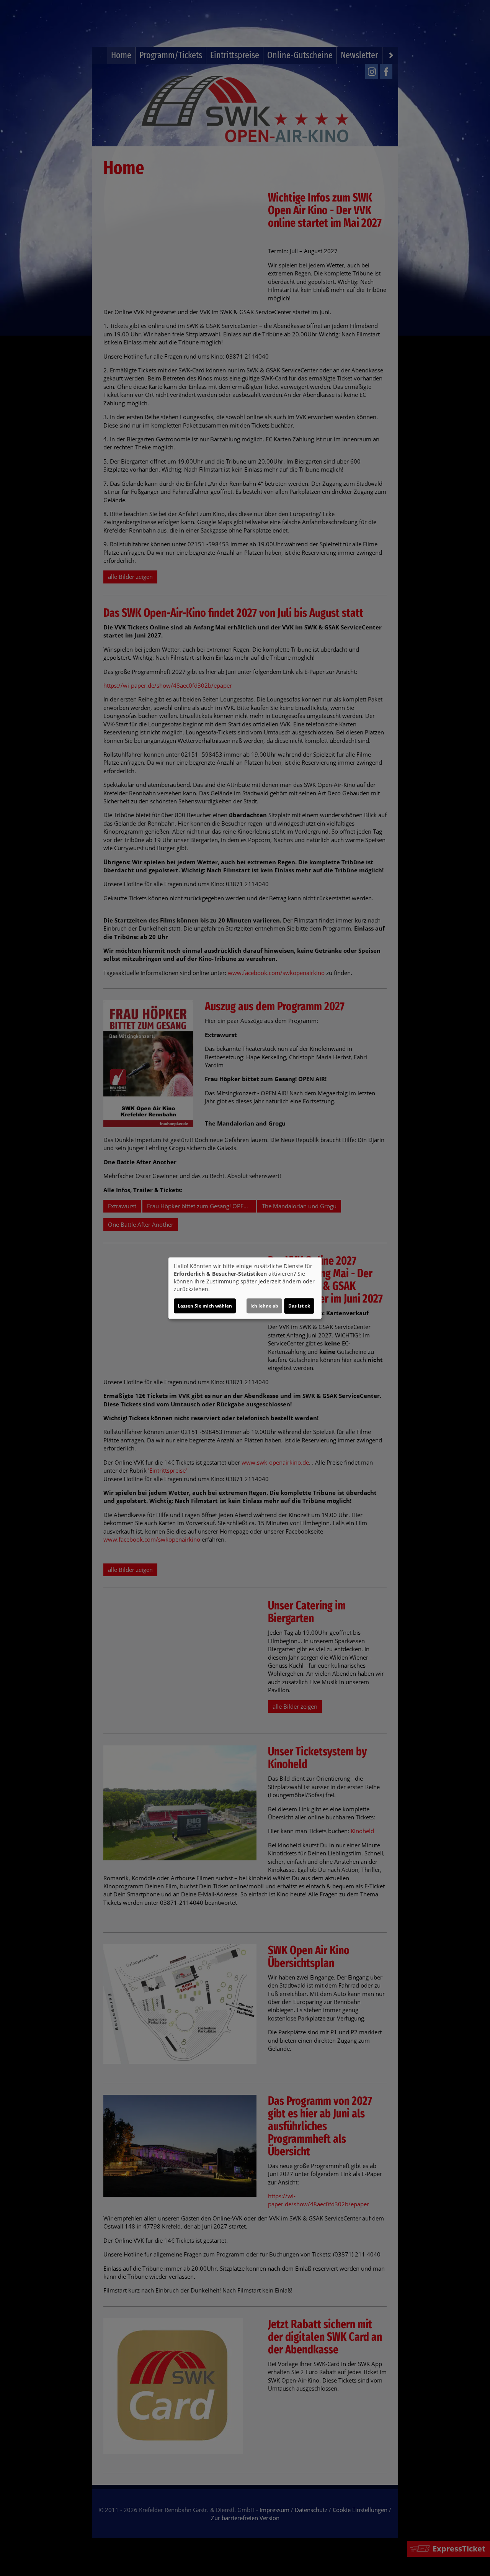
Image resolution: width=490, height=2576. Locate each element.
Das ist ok (299, 1306)
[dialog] (245, 1288)
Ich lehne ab (264, 1306)
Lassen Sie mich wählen (205, 1306)
